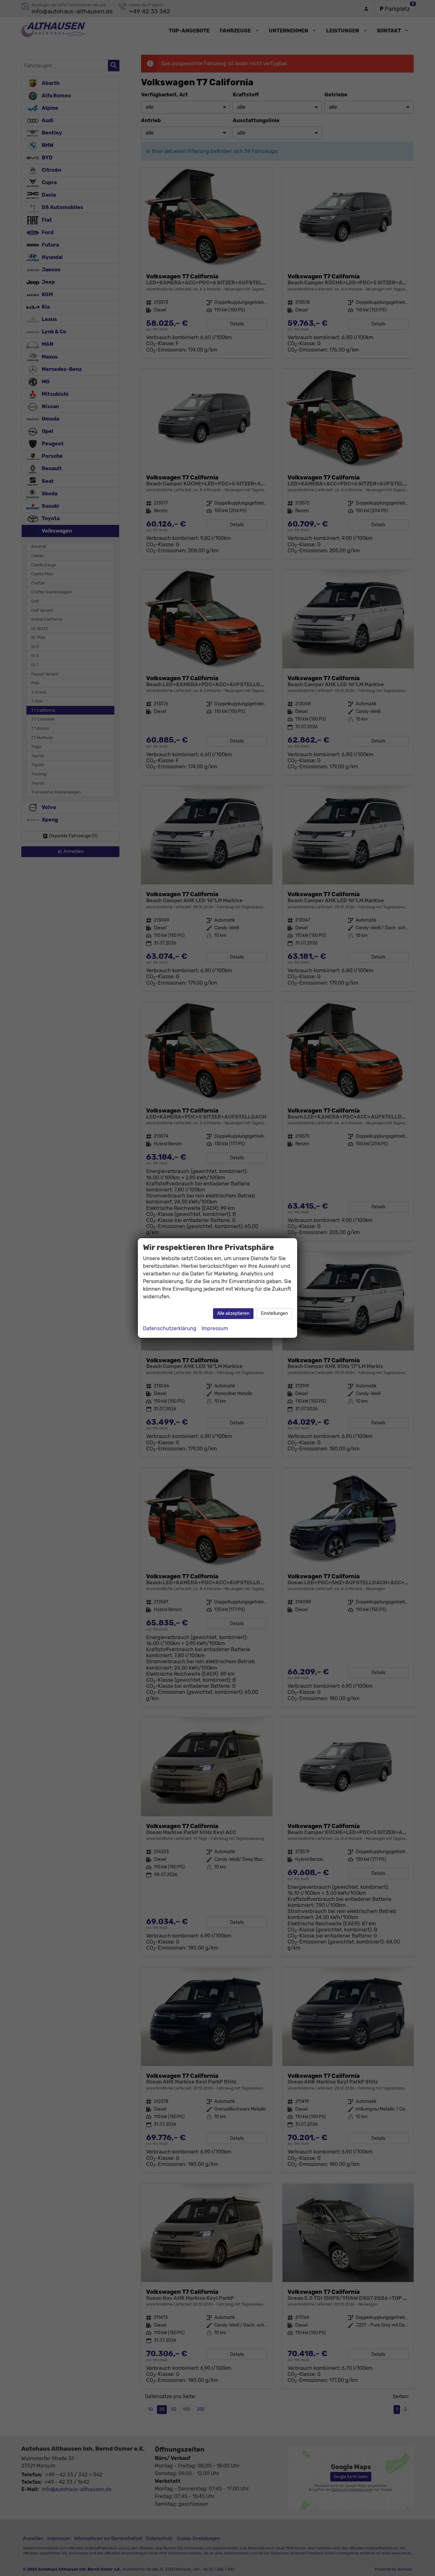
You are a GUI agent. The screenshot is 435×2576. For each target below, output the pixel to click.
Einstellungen (274, 1313)
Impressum (215, 1328)
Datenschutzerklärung (170, 1328)
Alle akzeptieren (233, 1313)
